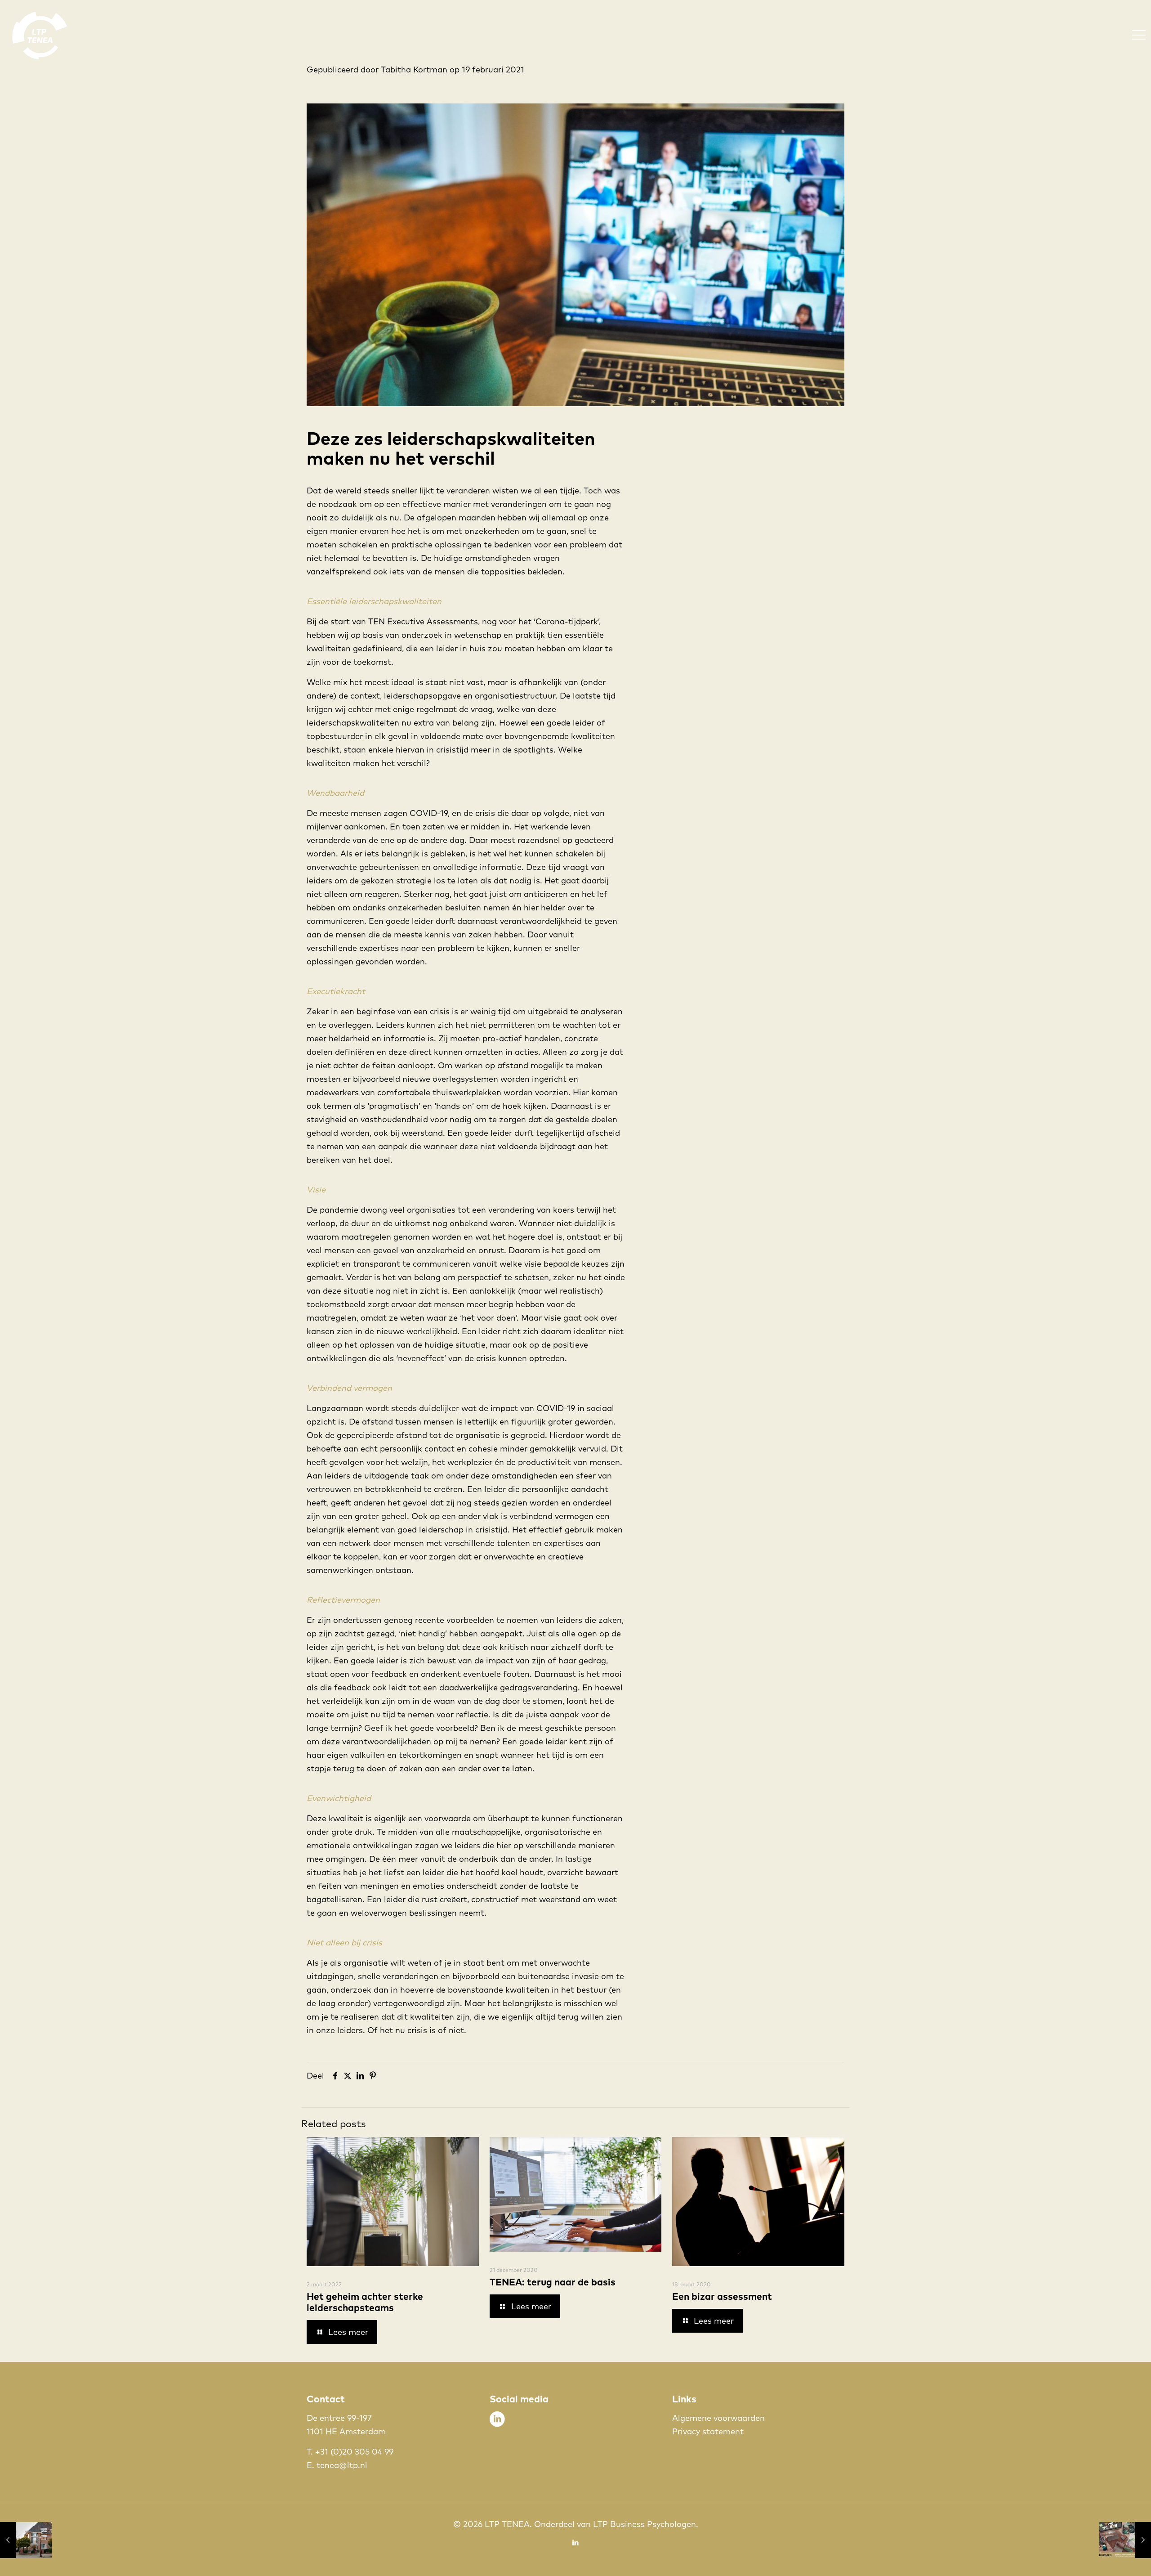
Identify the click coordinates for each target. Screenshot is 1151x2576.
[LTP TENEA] (40, 34)
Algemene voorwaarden (718, 2418)
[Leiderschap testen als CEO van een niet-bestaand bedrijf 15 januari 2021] (26, 2540)
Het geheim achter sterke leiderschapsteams (365, 2302)
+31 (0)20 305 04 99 (354, 2452)
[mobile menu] (1139, 35)
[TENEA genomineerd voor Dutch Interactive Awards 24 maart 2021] (1125, 2540)
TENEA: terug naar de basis (553, 2282)
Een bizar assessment (722, 2296)
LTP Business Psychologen (645, 2524)
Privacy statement (708, 2431)
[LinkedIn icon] (576, 2542)
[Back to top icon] (1108, 2558)
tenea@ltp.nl (342, 2465)
